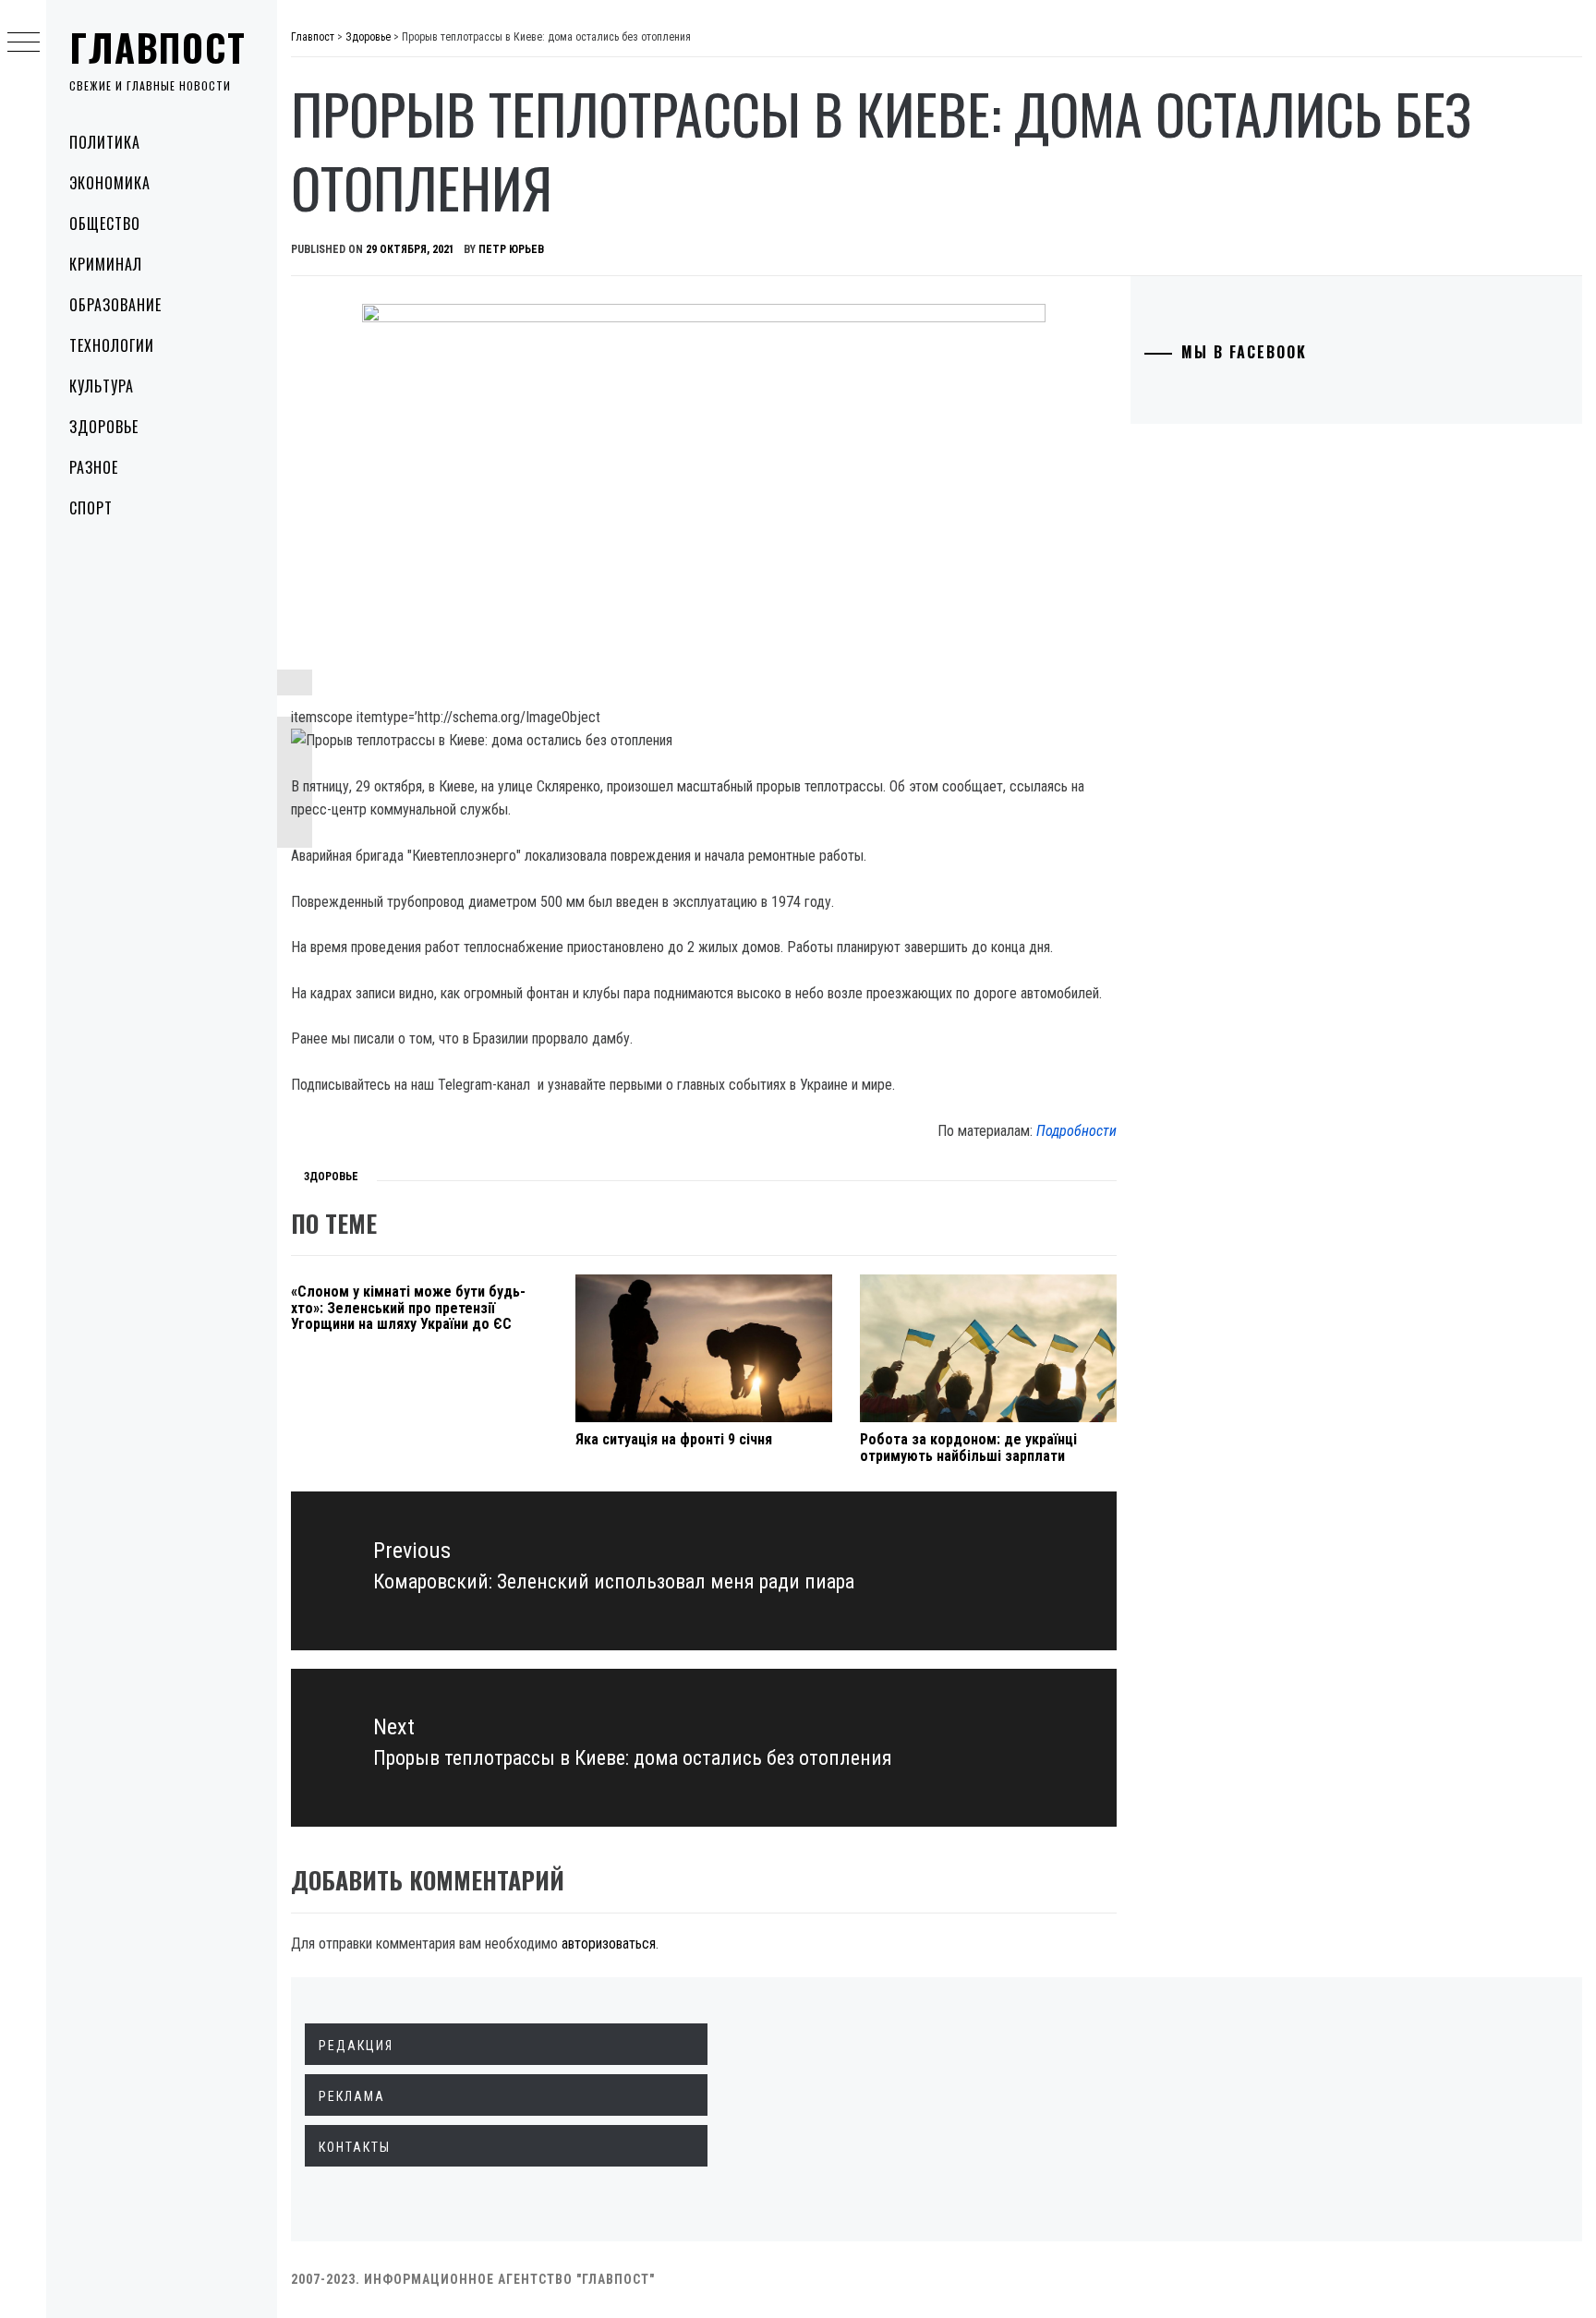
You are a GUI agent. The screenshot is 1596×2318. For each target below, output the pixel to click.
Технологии (112, 345)
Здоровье (104, 427)
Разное (94, 467)
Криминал (106, 264)
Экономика (110, 183)
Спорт (91, 508)
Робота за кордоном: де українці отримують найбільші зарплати (968, 1448)
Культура (102, 386)
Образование (115, 305)
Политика (105, 142)
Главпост (158, 47)
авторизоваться (609, 1944)
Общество (105, 223)
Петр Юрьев (511, 249)
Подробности (1076, 1131)
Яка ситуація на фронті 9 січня (674, 1439)
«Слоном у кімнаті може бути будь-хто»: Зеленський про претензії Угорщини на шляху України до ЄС (408, 1308)
